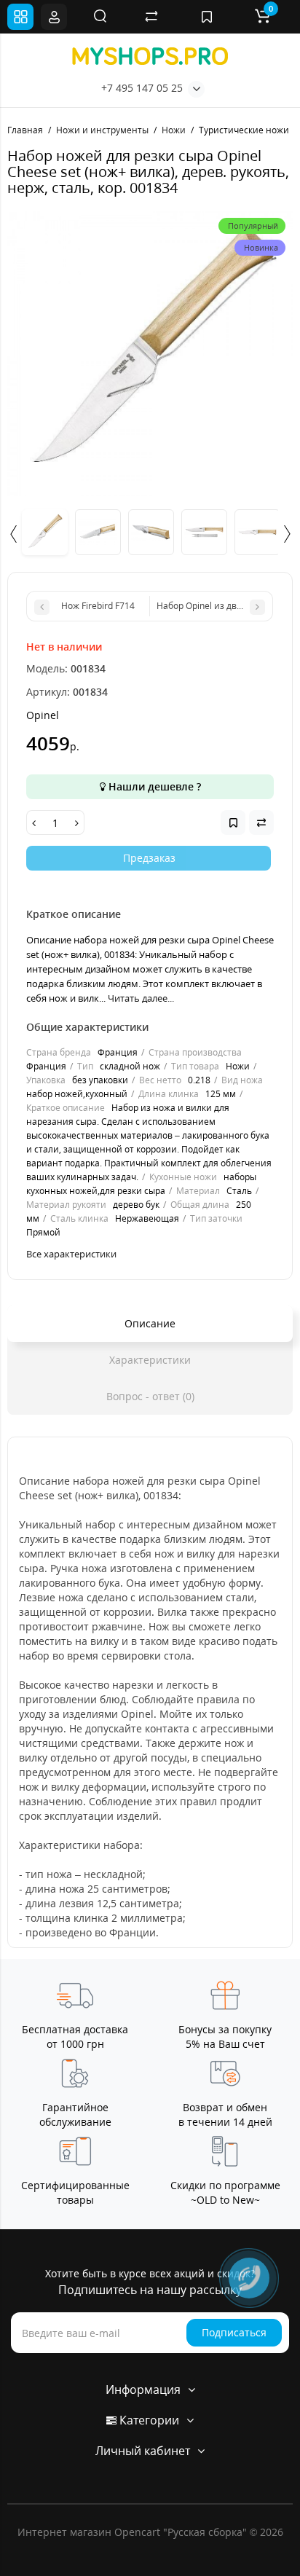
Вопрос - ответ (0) (150, 1396)
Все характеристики (71, 1254)
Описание (150, 1323)
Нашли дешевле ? (153, 786)
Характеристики (150, 1360)
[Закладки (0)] (207, 17)
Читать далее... (141, 998)
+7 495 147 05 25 (142, 88)
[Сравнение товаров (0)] (151, 17)
